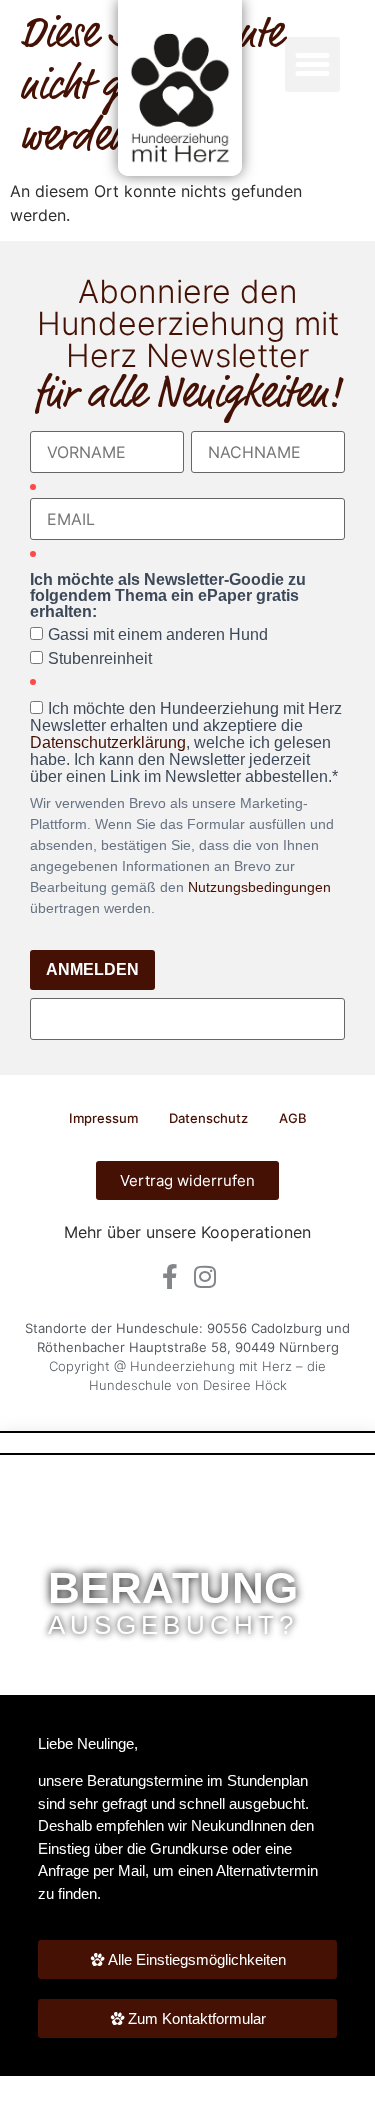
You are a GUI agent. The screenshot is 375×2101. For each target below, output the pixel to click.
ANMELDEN (92, 969)
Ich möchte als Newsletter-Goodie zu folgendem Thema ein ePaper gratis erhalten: (168, 596)
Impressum (103, 1118)
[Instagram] (205, 1276)
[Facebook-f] (170, 1276)
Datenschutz (208, 1118)
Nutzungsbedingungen (259, 887)
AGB (293, 1118)
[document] (187, 1768)
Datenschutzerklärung (108, 742)
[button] (313, 65)
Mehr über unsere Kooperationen (187, 1232)
